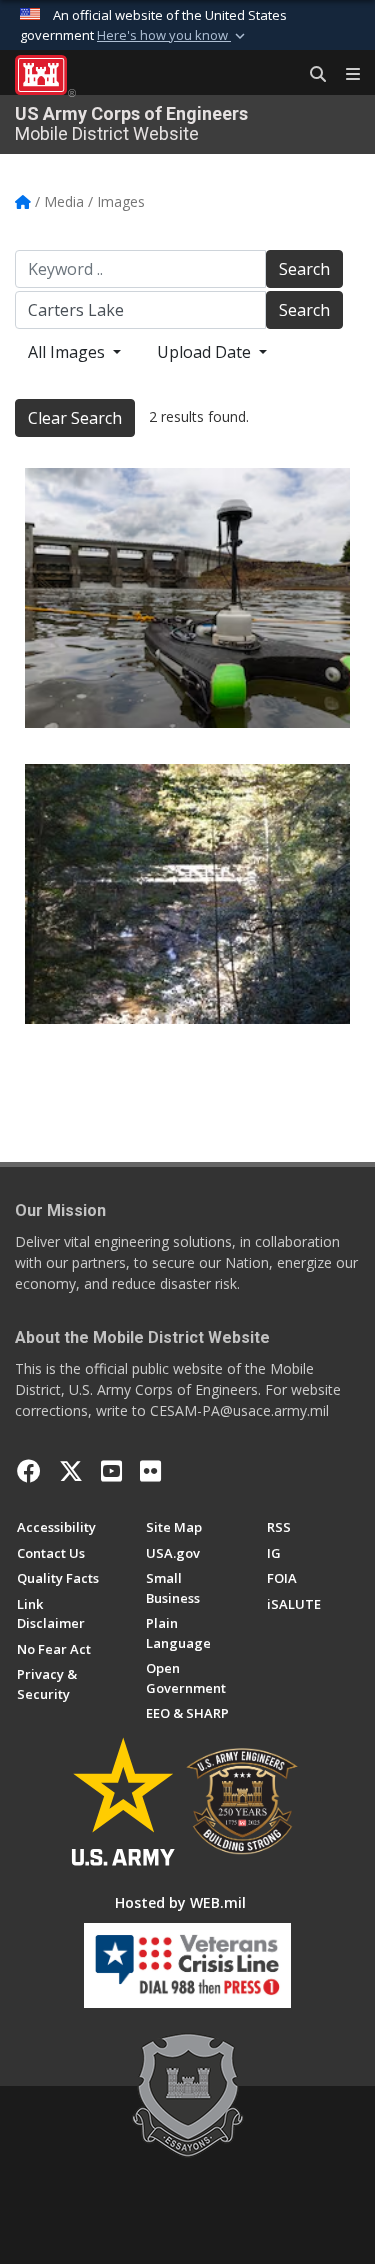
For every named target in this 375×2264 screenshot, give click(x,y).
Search (304, 269)
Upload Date (206, 352)
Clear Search (75, 418)
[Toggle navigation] (345, 75)
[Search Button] (311, 75)
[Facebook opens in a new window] (29, 1471)
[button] (173, 36)
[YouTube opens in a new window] (111, 1471)
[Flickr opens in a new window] (150, 1471)
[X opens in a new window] (71, 1471)
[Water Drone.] (187, 598)
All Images (68, 352)
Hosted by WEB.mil (180, 1902)
